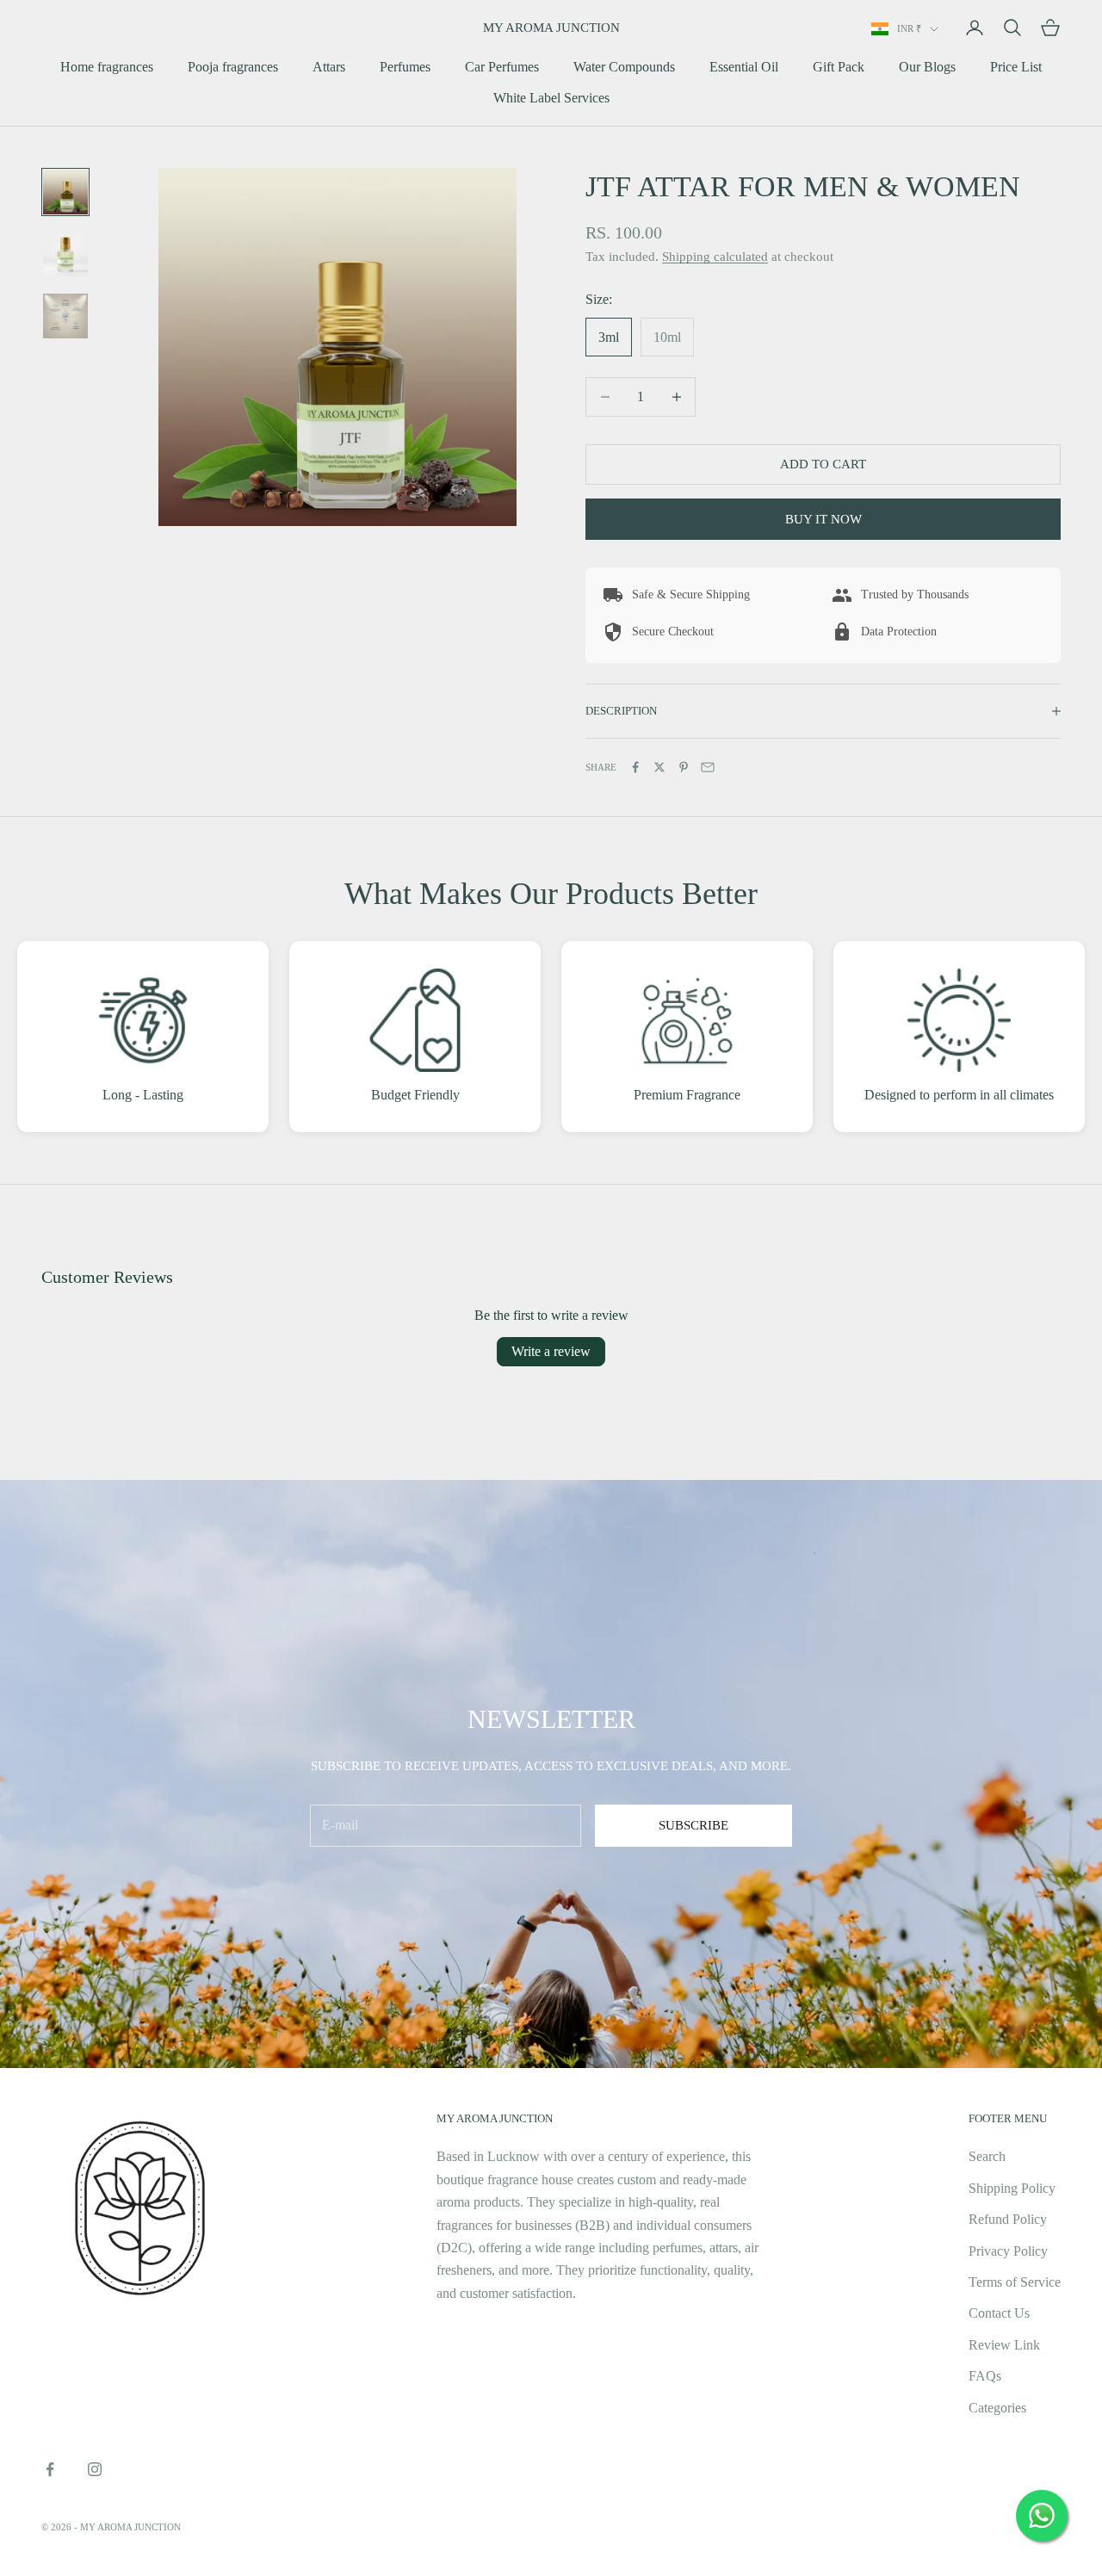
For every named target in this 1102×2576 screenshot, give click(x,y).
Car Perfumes (502, 67)
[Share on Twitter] (659, 767)
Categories (997, 2408)
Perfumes (405, 67)
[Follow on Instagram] (95, 2469)
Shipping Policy (1012, 2188)
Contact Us (999, 2313)
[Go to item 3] (65, 316)
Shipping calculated (715, 257)
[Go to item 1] (65, 192)
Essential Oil (744, 67)
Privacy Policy (1008, 2251)
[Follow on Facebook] (50, 2469)
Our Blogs (927, 67)
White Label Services (551, 98)
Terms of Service (1015, 2282)
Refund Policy (1008, 2219)
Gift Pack (839, 67)
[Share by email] (708, 767)
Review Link (1004, 2345)
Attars (329, 67)
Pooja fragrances (233, 67)
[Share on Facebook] (635, 767)
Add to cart (823, 464)
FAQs (985, 2376)
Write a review (551, 1351)
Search (987, 2156)
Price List (1016, 67)
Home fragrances (107, 67)
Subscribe (693, 1825)
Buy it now (823, 519)
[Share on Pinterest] (684, 767)
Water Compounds (624, 67)
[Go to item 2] (65, 254)
